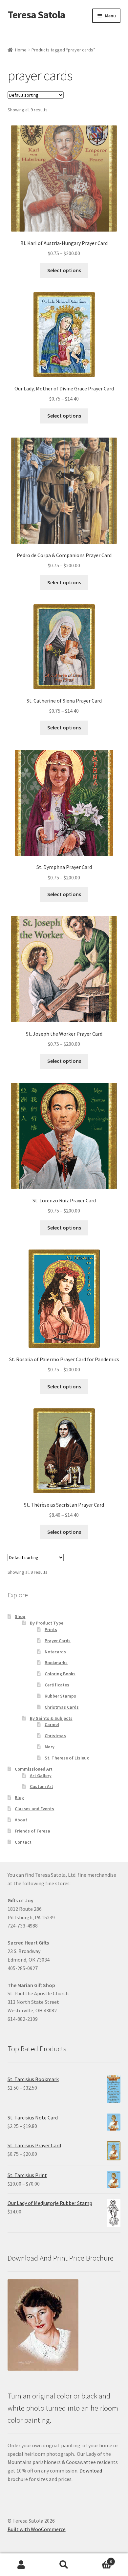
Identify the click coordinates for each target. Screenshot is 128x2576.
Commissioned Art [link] (34, 1769)
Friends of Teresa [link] (32, 1831)
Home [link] (21, 50)
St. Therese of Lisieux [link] (67, 1758)
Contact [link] (23, 1842)
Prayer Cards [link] (58, 1641)
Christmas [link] (55, 1736)
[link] (64, 192)
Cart (99, 2559)
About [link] (21, 1820)
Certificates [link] (57, 1685)
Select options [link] (64, 270)
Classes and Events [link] (34, 1809)
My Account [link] (21, 2565)
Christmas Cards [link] (62, 1707)
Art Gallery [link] (41, 1776)
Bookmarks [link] (56, 1663)
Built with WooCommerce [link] (37, 2529)
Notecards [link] (55, 1652)
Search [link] (64, 2565)
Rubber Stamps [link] (60, 1696)
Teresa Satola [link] (36, 15)
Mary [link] (50, 1747)
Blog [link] (19, 1797)
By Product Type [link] (47, 1623)
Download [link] (91, 2471)
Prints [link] (51, 1629)
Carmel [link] (52, 1724)
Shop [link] (20, 1616)
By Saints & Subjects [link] (51, 1718)
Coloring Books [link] (60, 1674)
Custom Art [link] (42, 1786)
